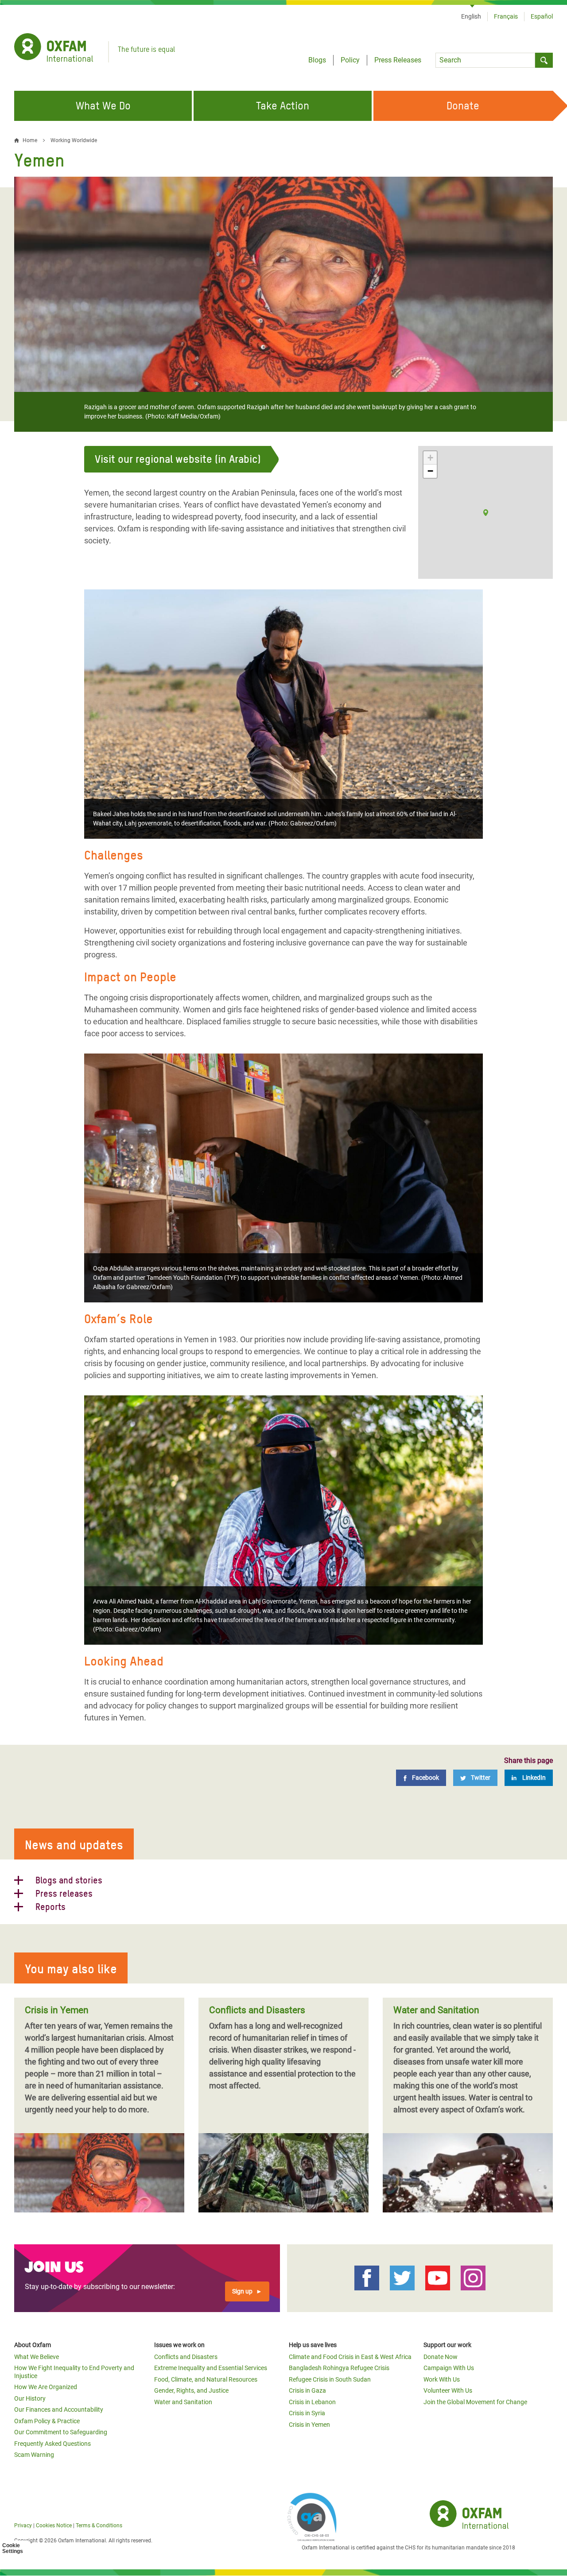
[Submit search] (544, 60)
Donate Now (441, 2357)
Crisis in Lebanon (312, 2402)
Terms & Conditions (99, 2526)
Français (506, 16)
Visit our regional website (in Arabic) (178, 459)
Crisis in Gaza (307, 2390)
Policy (350, 60)
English (471, 16)
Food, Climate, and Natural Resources (206, 2379)
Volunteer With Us (448, 2390)
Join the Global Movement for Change (475, 2402)
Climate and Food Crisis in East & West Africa (350, 2357)
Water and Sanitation (183, 2402)
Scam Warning (34, 2455)
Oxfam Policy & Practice (47, 2421)
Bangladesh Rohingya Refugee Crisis (339, 2368)
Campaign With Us (449, 2368)
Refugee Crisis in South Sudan (330, 2379)
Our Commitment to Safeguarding (61, 2432)
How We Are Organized (46, 2387)
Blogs (317, 60)
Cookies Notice (54, 2526)
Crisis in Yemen (309, 2425)
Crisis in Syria (307, 2413)
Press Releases (398, 60)
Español (542, 16)
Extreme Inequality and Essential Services (211, 2368)
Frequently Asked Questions (52, 2444)
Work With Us (442, 2379)
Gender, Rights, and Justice (191, 2390)
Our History (30, 2398)
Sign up (242, 2291)
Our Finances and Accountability (59, 2409)
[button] (486, 513)
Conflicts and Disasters (186, 2357)
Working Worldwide (74, 140)
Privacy (23, 2526)
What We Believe (37, 2357)
